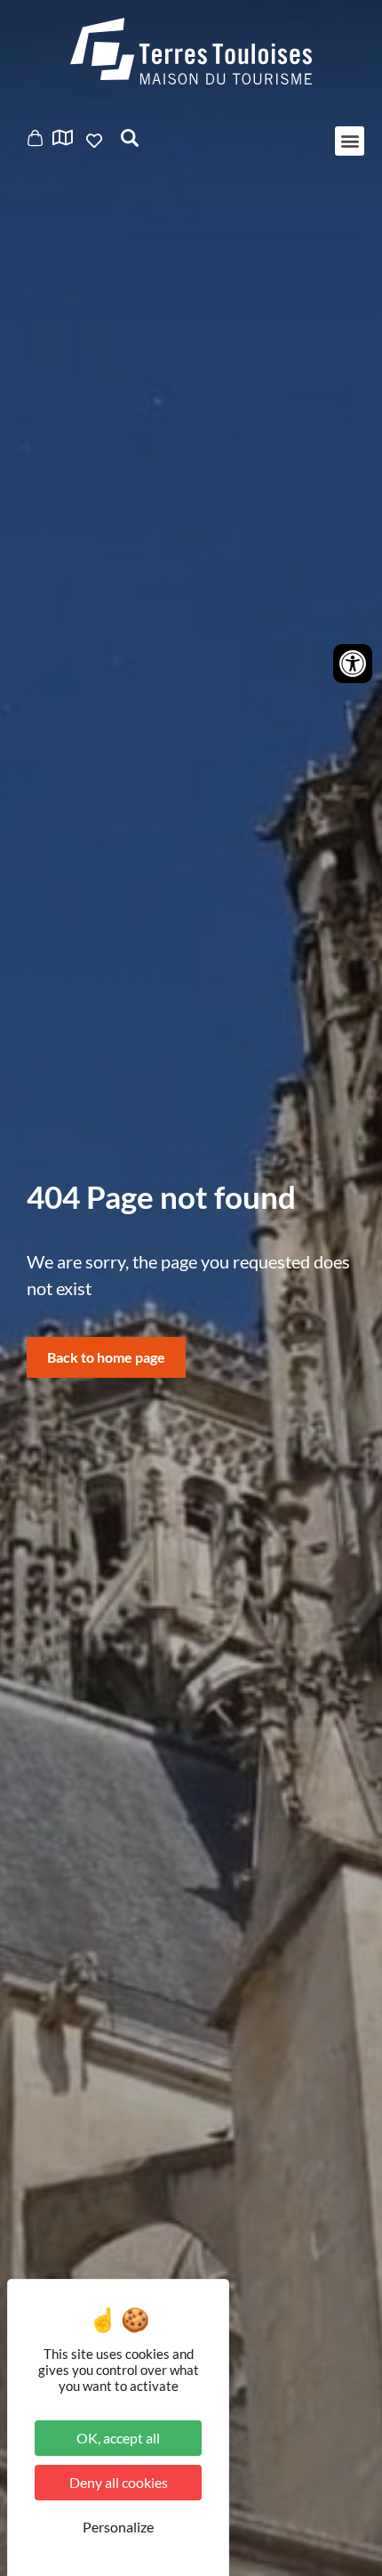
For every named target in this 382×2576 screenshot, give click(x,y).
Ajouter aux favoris (96, 141)
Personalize (118, 2527)
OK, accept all (118, 2438)
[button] (350, 141)
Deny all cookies (119, 2482)
